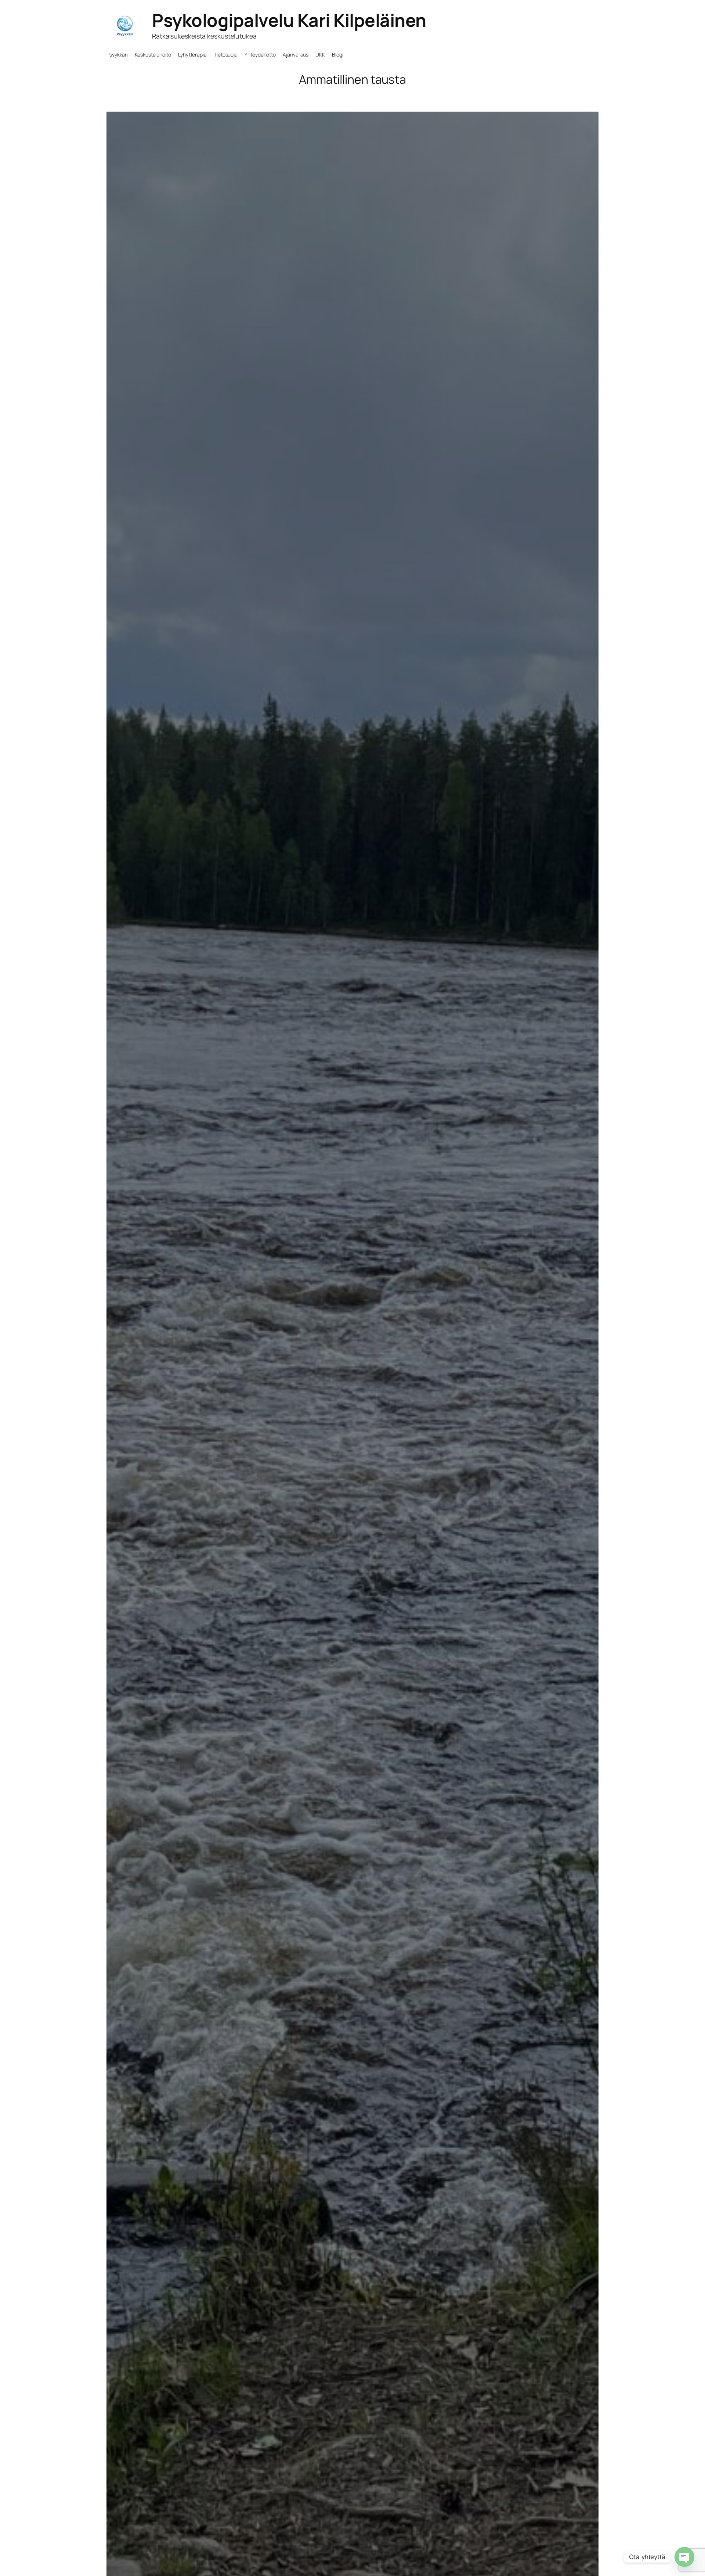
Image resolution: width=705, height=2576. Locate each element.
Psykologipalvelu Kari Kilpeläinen (289, 20)
